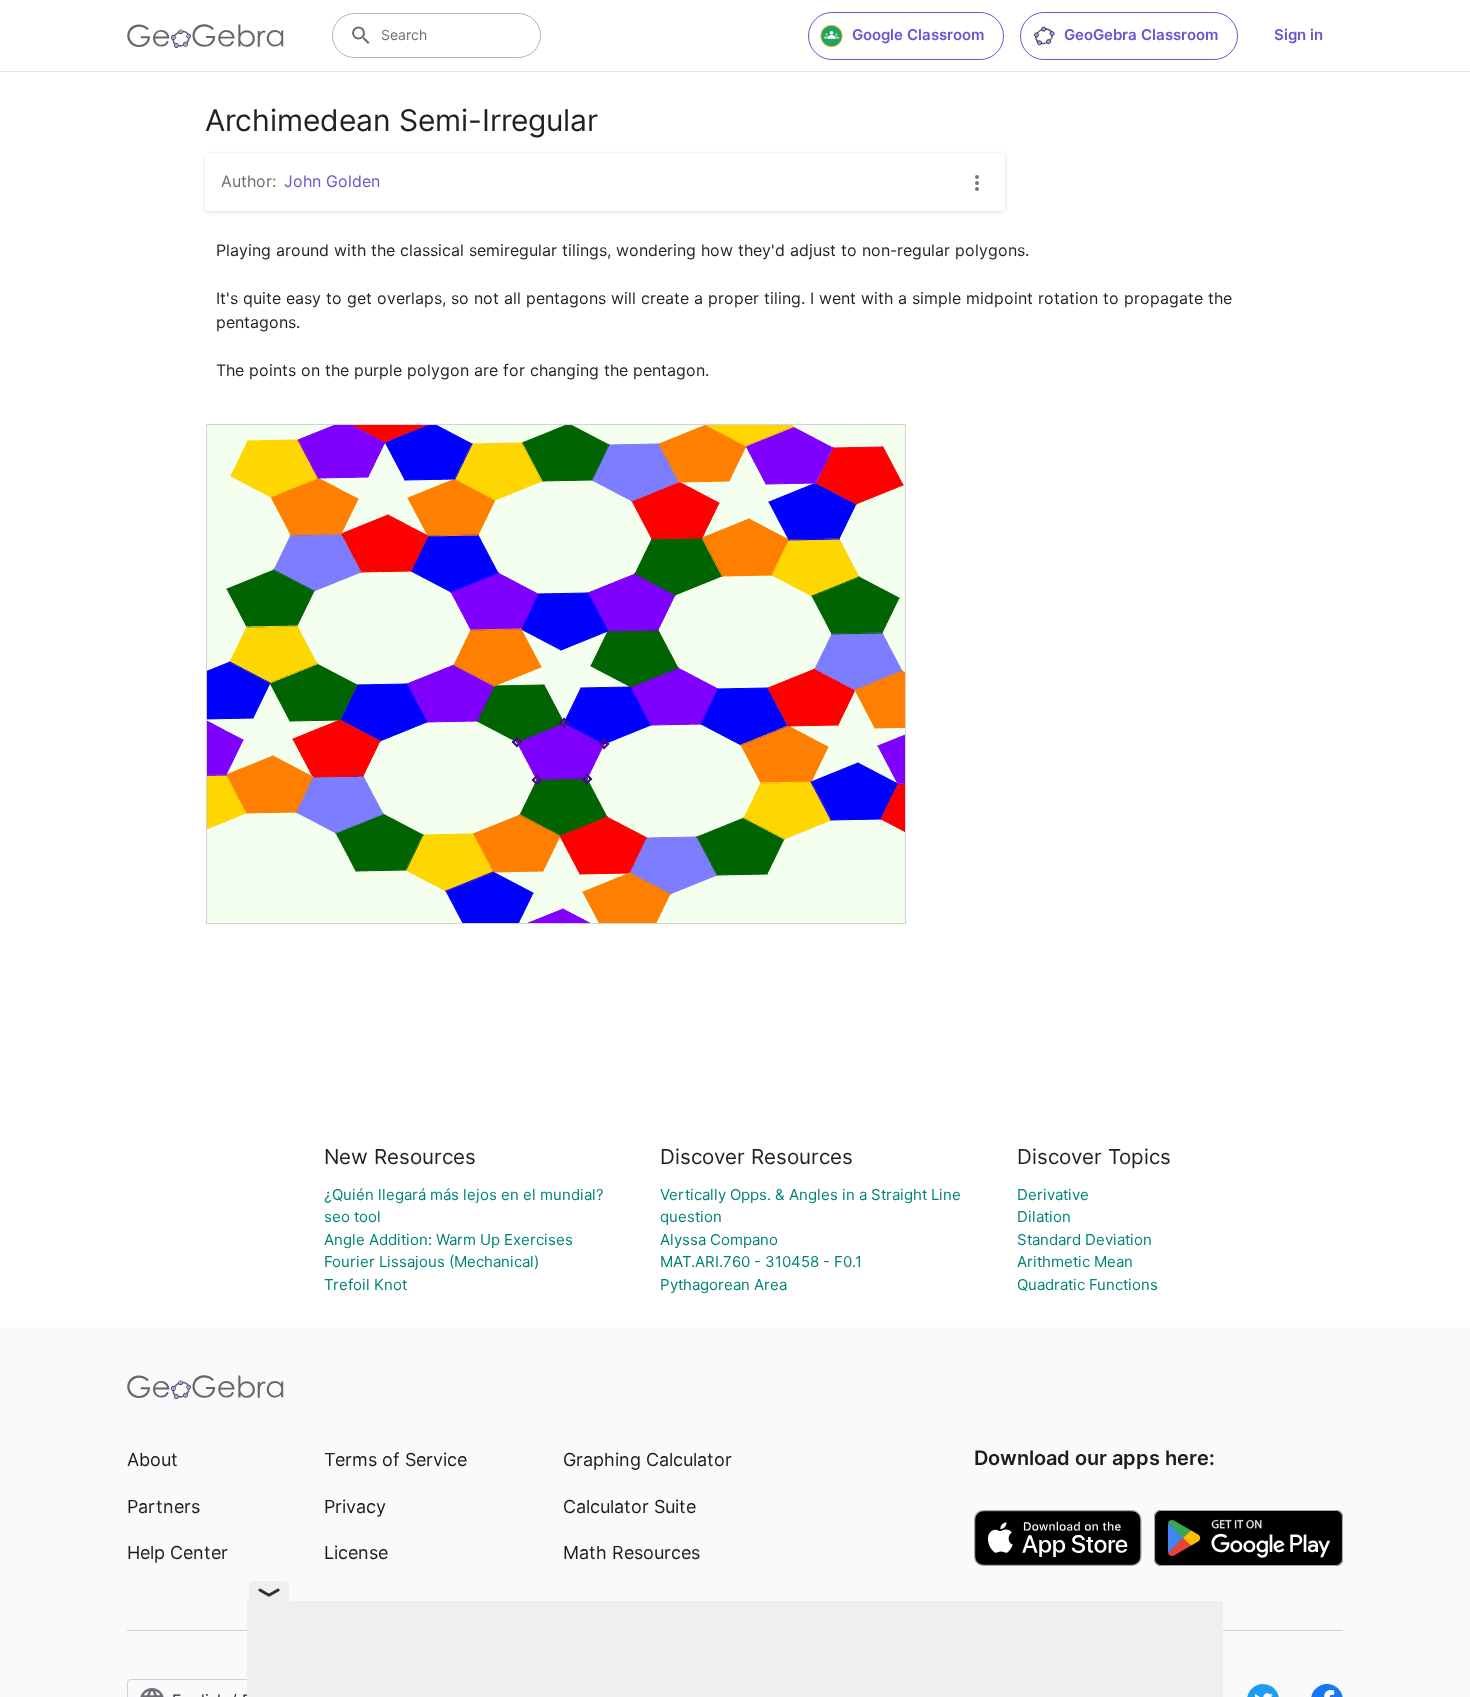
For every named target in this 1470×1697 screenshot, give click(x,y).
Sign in (1298, 34)
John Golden (332, 181)
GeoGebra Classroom (1141, 34)
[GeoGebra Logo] (205, 36)
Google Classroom (918, 34)
